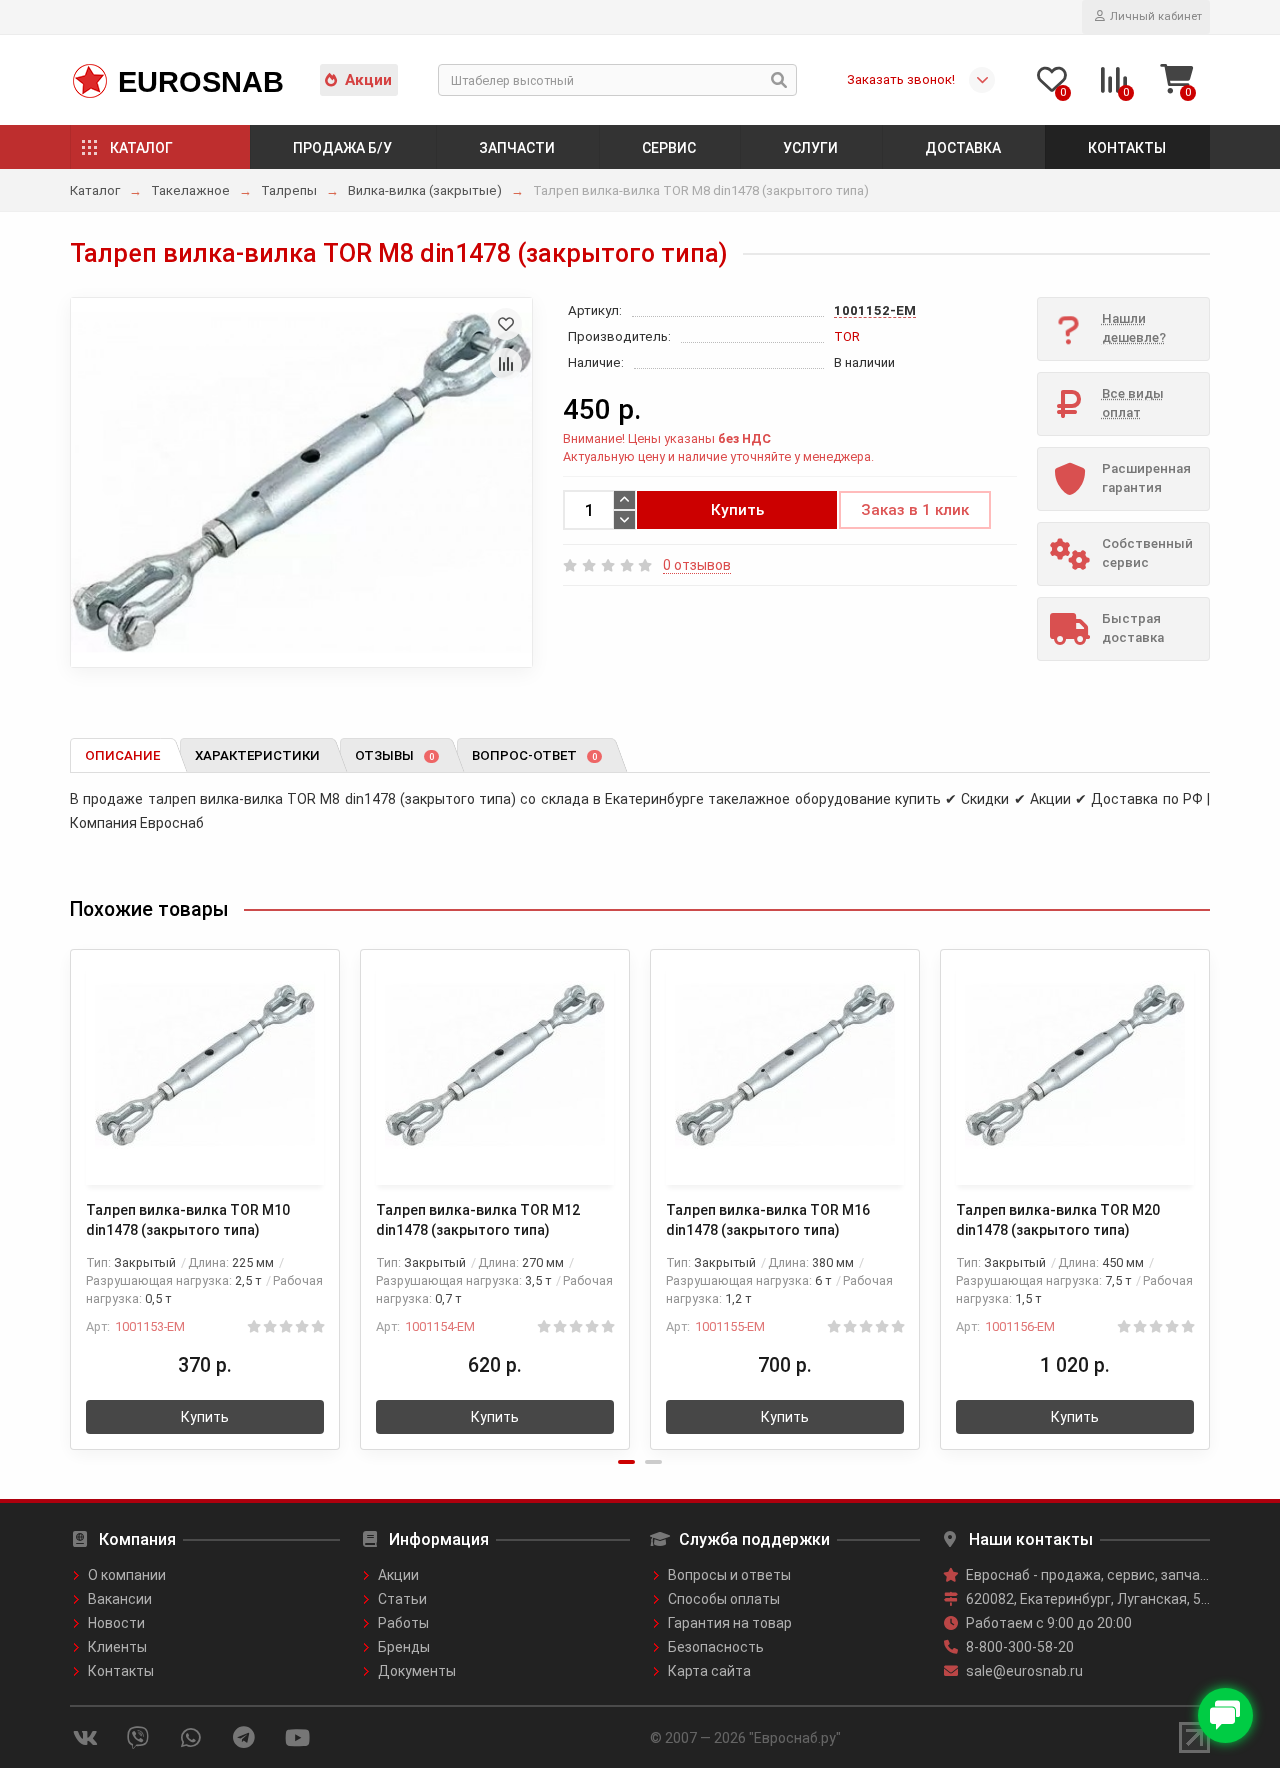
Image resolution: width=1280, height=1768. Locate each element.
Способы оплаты (724, 1599)
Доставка (963, 148)
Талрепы (289, 190)
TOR (847, 336)
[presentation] (72, 1186)
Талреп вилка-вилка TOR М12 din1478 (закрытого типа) (478, 1220)
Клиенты (117, 1647)
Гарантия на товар (730, 1623)
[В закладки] (506, 324)
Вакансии (120, 1599)
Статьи (402, 1599)
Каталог (141, 148)
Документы (417, 1671)
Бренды (404, 1647)
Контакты (1127, 148)
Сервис (669, 148)
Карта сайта (709, 1671)
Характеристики (257, 755)
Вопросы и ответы (729, 1575)
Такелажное (190, 190)
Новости (116, 1623)
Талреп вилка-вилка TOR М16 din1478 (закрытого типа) (768, 1220)
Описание (122, 755)
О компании (127, 1575)
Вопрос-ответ (534, 755)
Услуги (810, 148)
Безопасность (716, 1647)
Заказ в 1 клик (915, 510)
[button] (626, 1462)
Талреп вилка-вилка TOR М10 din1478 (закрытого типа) (188, 1220)
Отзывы (394, 755)
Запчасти (517, 148)
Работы (403, 1623)
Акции (368, 80)
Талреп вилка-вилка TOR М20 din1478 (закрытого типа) (1058, 1220)
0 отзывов (697, 565)
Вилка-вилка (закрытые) (425, 190)
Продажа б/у (342, 148)
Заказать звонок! (901, 79)
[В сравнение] (506, 364)
